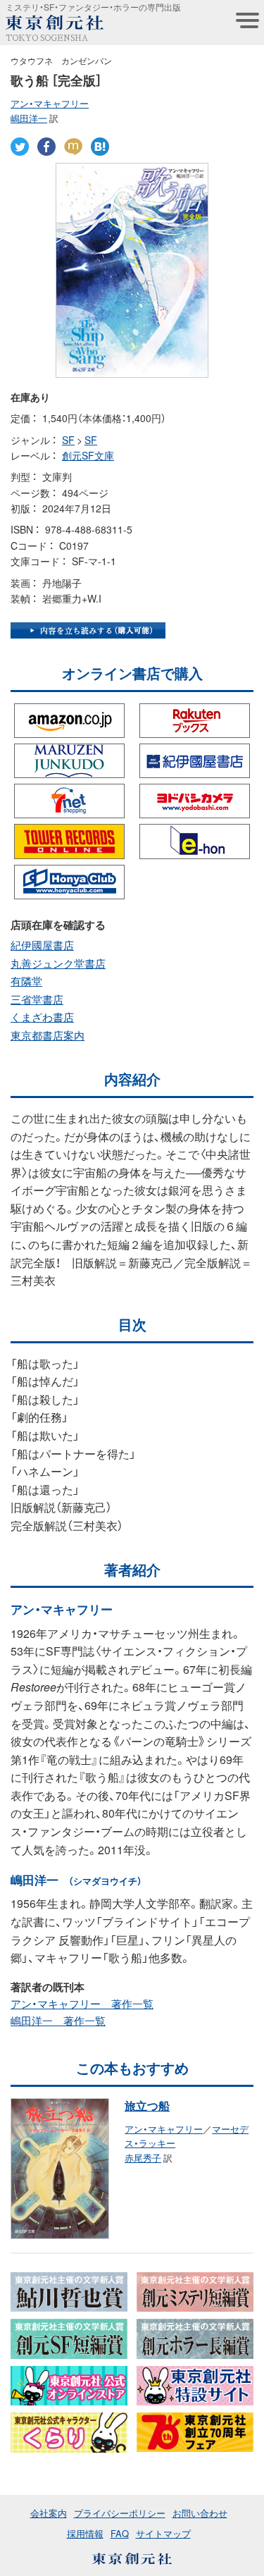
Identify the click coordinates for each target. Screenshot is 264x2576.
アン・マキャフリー (50, 103)
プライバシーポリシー (120, 2513)
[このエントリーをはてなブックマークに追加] (100, 146)
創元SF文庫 (88, 455)
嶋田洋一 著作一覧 (58, 2021)
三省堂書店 (37, 999)
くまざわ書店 (42, 1017)
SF (68, 440)
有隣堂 (26, 981)
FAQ (120, 2533)
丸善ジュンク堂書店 (58, 963)
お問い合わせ (200, 2513)
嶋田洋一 (29, 118)
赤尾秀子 (143, 2158)
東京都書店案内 (48, 1035)
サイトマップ (163, 2533)
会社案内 (49, 2513)
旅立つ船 (147, 2105)
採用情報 (85, 2533)
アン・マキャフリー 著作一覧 (82, 2004)
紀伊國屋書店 (42, 945)
